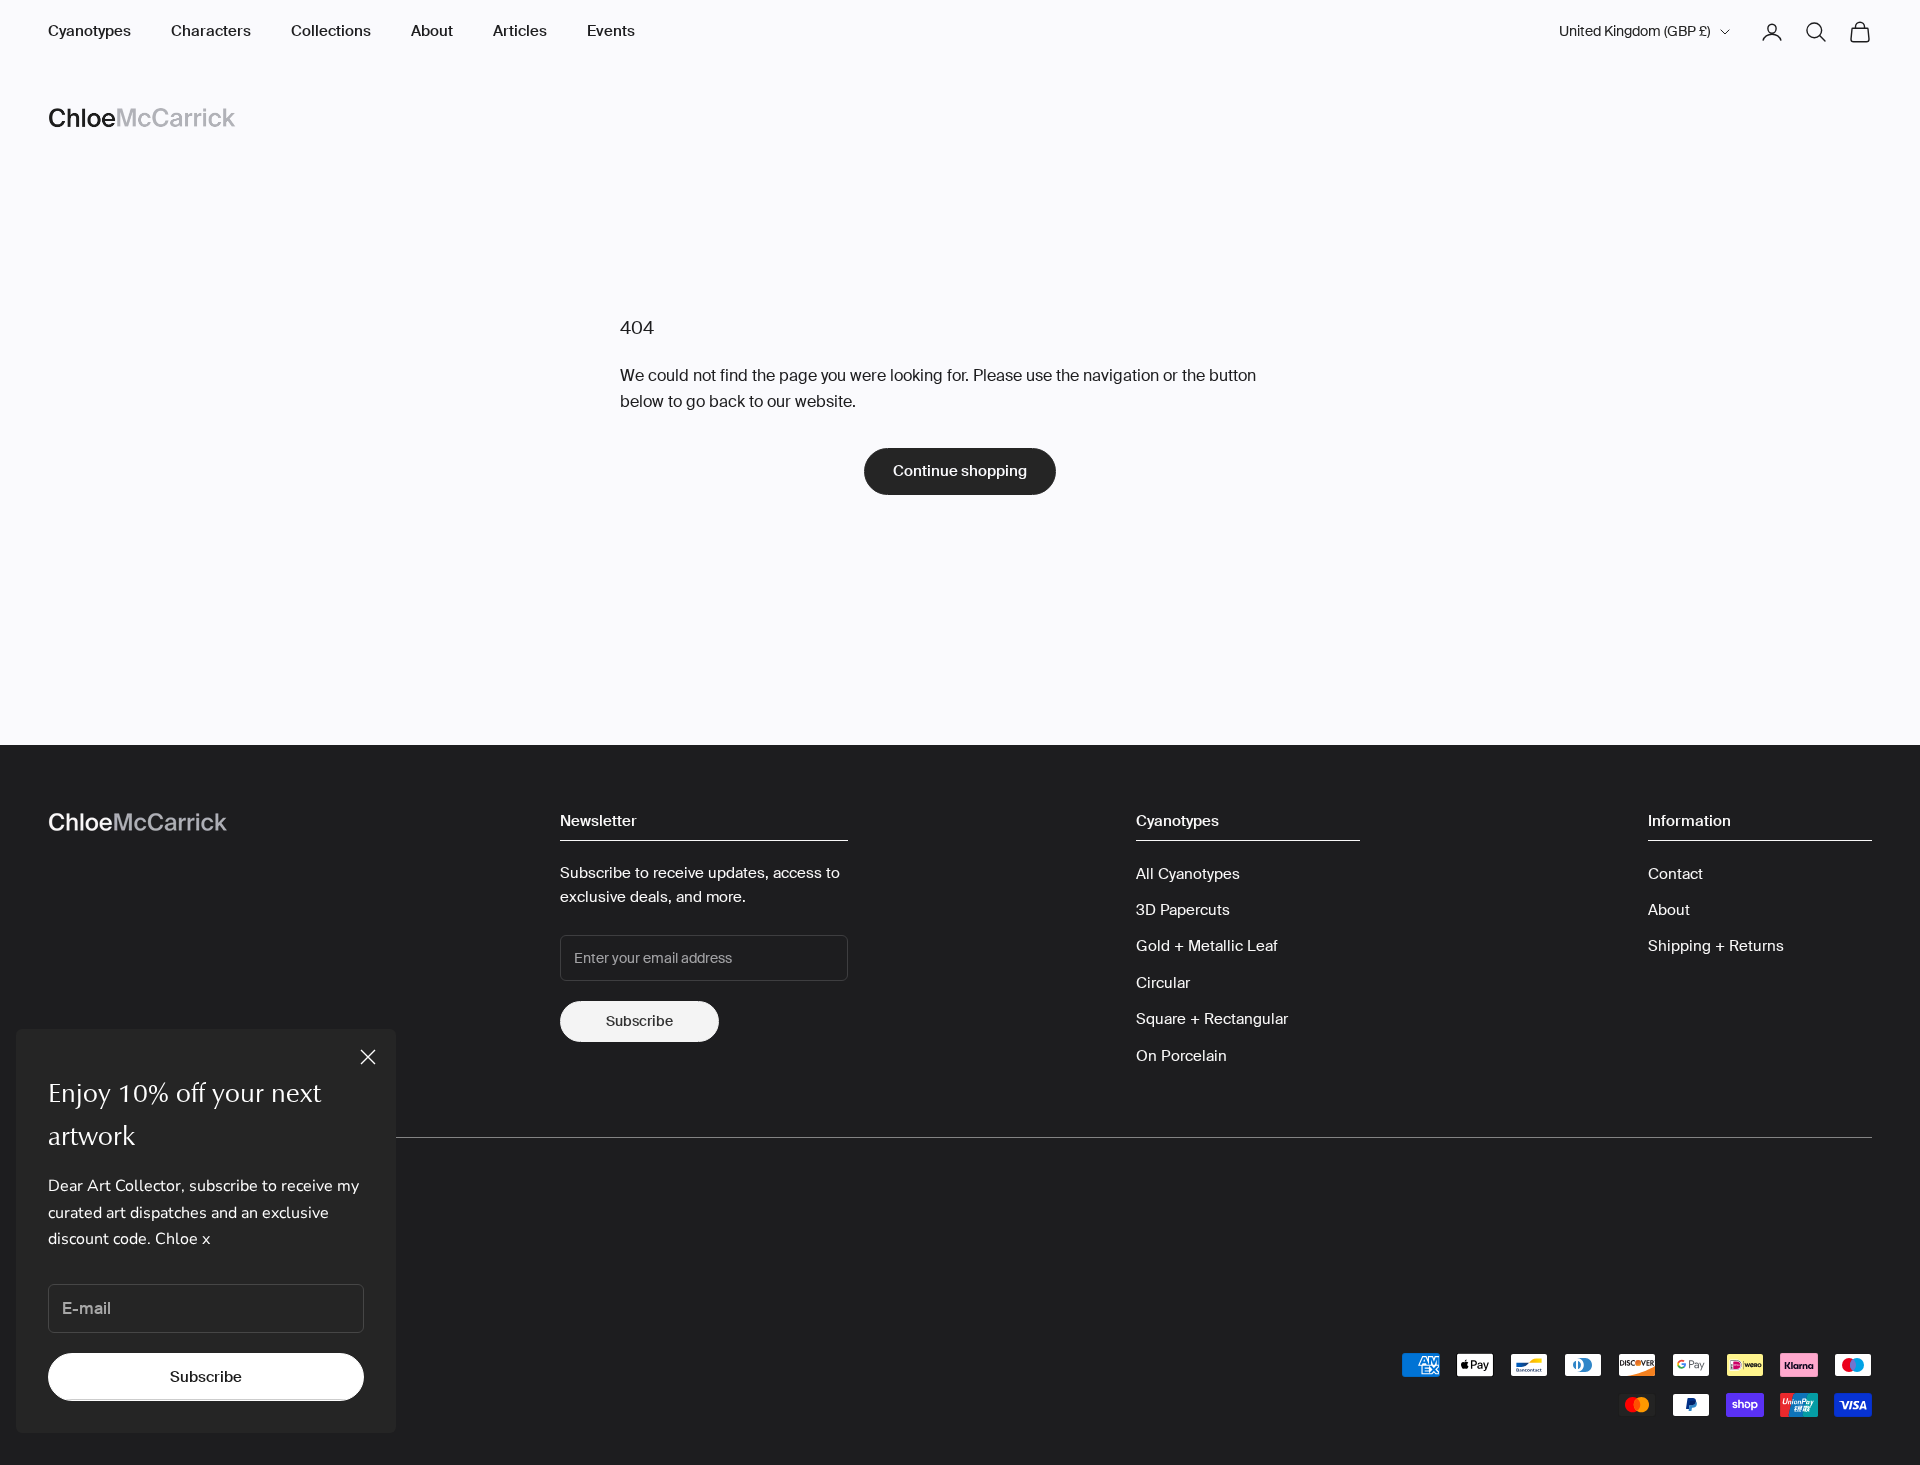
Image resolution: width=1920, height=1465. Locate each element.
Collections (331, 31)
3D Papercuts (1183, 910)
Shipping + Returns (1716, 946)
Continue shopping (960, 471)
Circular (1163, 983)
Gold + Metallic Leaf (1207, 946)
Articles (520, 31)
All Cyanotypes (1188, 874)
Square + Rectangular (1212, 1019)
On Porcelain (1181, 1056)
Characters (211, 31)
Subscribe (206, 1377)
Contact (1675, 874)
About (432, 31)
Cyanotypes (89, 31)
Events (611, 31)
